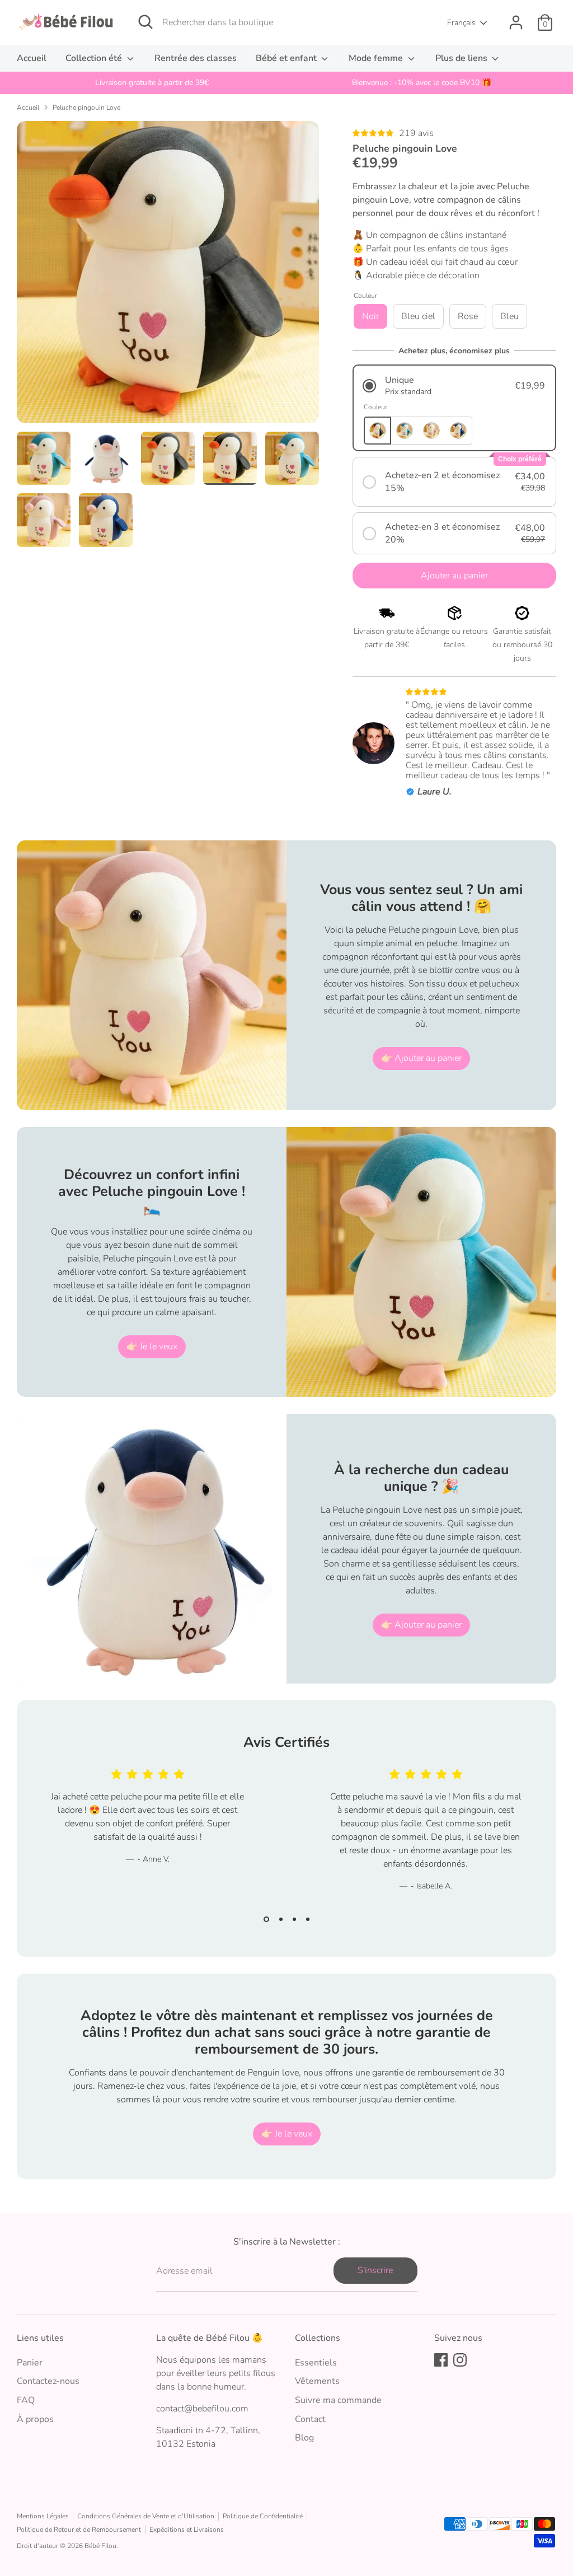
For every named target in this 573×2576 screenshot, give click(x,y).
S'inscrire (375, 2270)
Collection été (95, 58)
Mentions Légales (43, 2516)
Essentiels (316, 2363)
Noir (370, 316)
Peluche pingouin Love (86, 107)
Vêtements (317, 2381)
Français (461, 23)
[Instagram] (460, 2360)
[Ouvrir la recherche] (145, 22)
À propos (35, 2419)
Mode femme (377, 58)
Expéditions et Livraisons (187, 2530)
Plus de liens (462, 58)
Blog (304, 2438)
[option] (152, 83)
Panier (30, 2363)
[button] (454, 385)
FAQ (26, 2400)
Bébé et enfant (287, 58)
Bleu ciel (418, 316)
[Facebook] (441, 2360)
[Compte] (516, 22)
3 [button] (294, 1919)
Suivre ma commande (338, 2400)
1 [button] (266, 1919)
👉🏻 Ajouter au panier (421, 1058)
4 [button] (308, 1919)
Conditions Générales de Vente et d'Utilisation (146, 2516)
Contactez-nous (48, 2381)
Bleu (509, 316)
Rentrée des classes (196, 58)
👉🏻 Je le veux (152, 1347)
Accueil (32, 58)
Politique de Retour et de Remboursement (79, 2530)
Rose (468, 316)
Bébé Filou (100, 2546)
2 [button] (281, 1919)
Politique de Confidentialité (263, 2516)
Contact (310, 2419)
